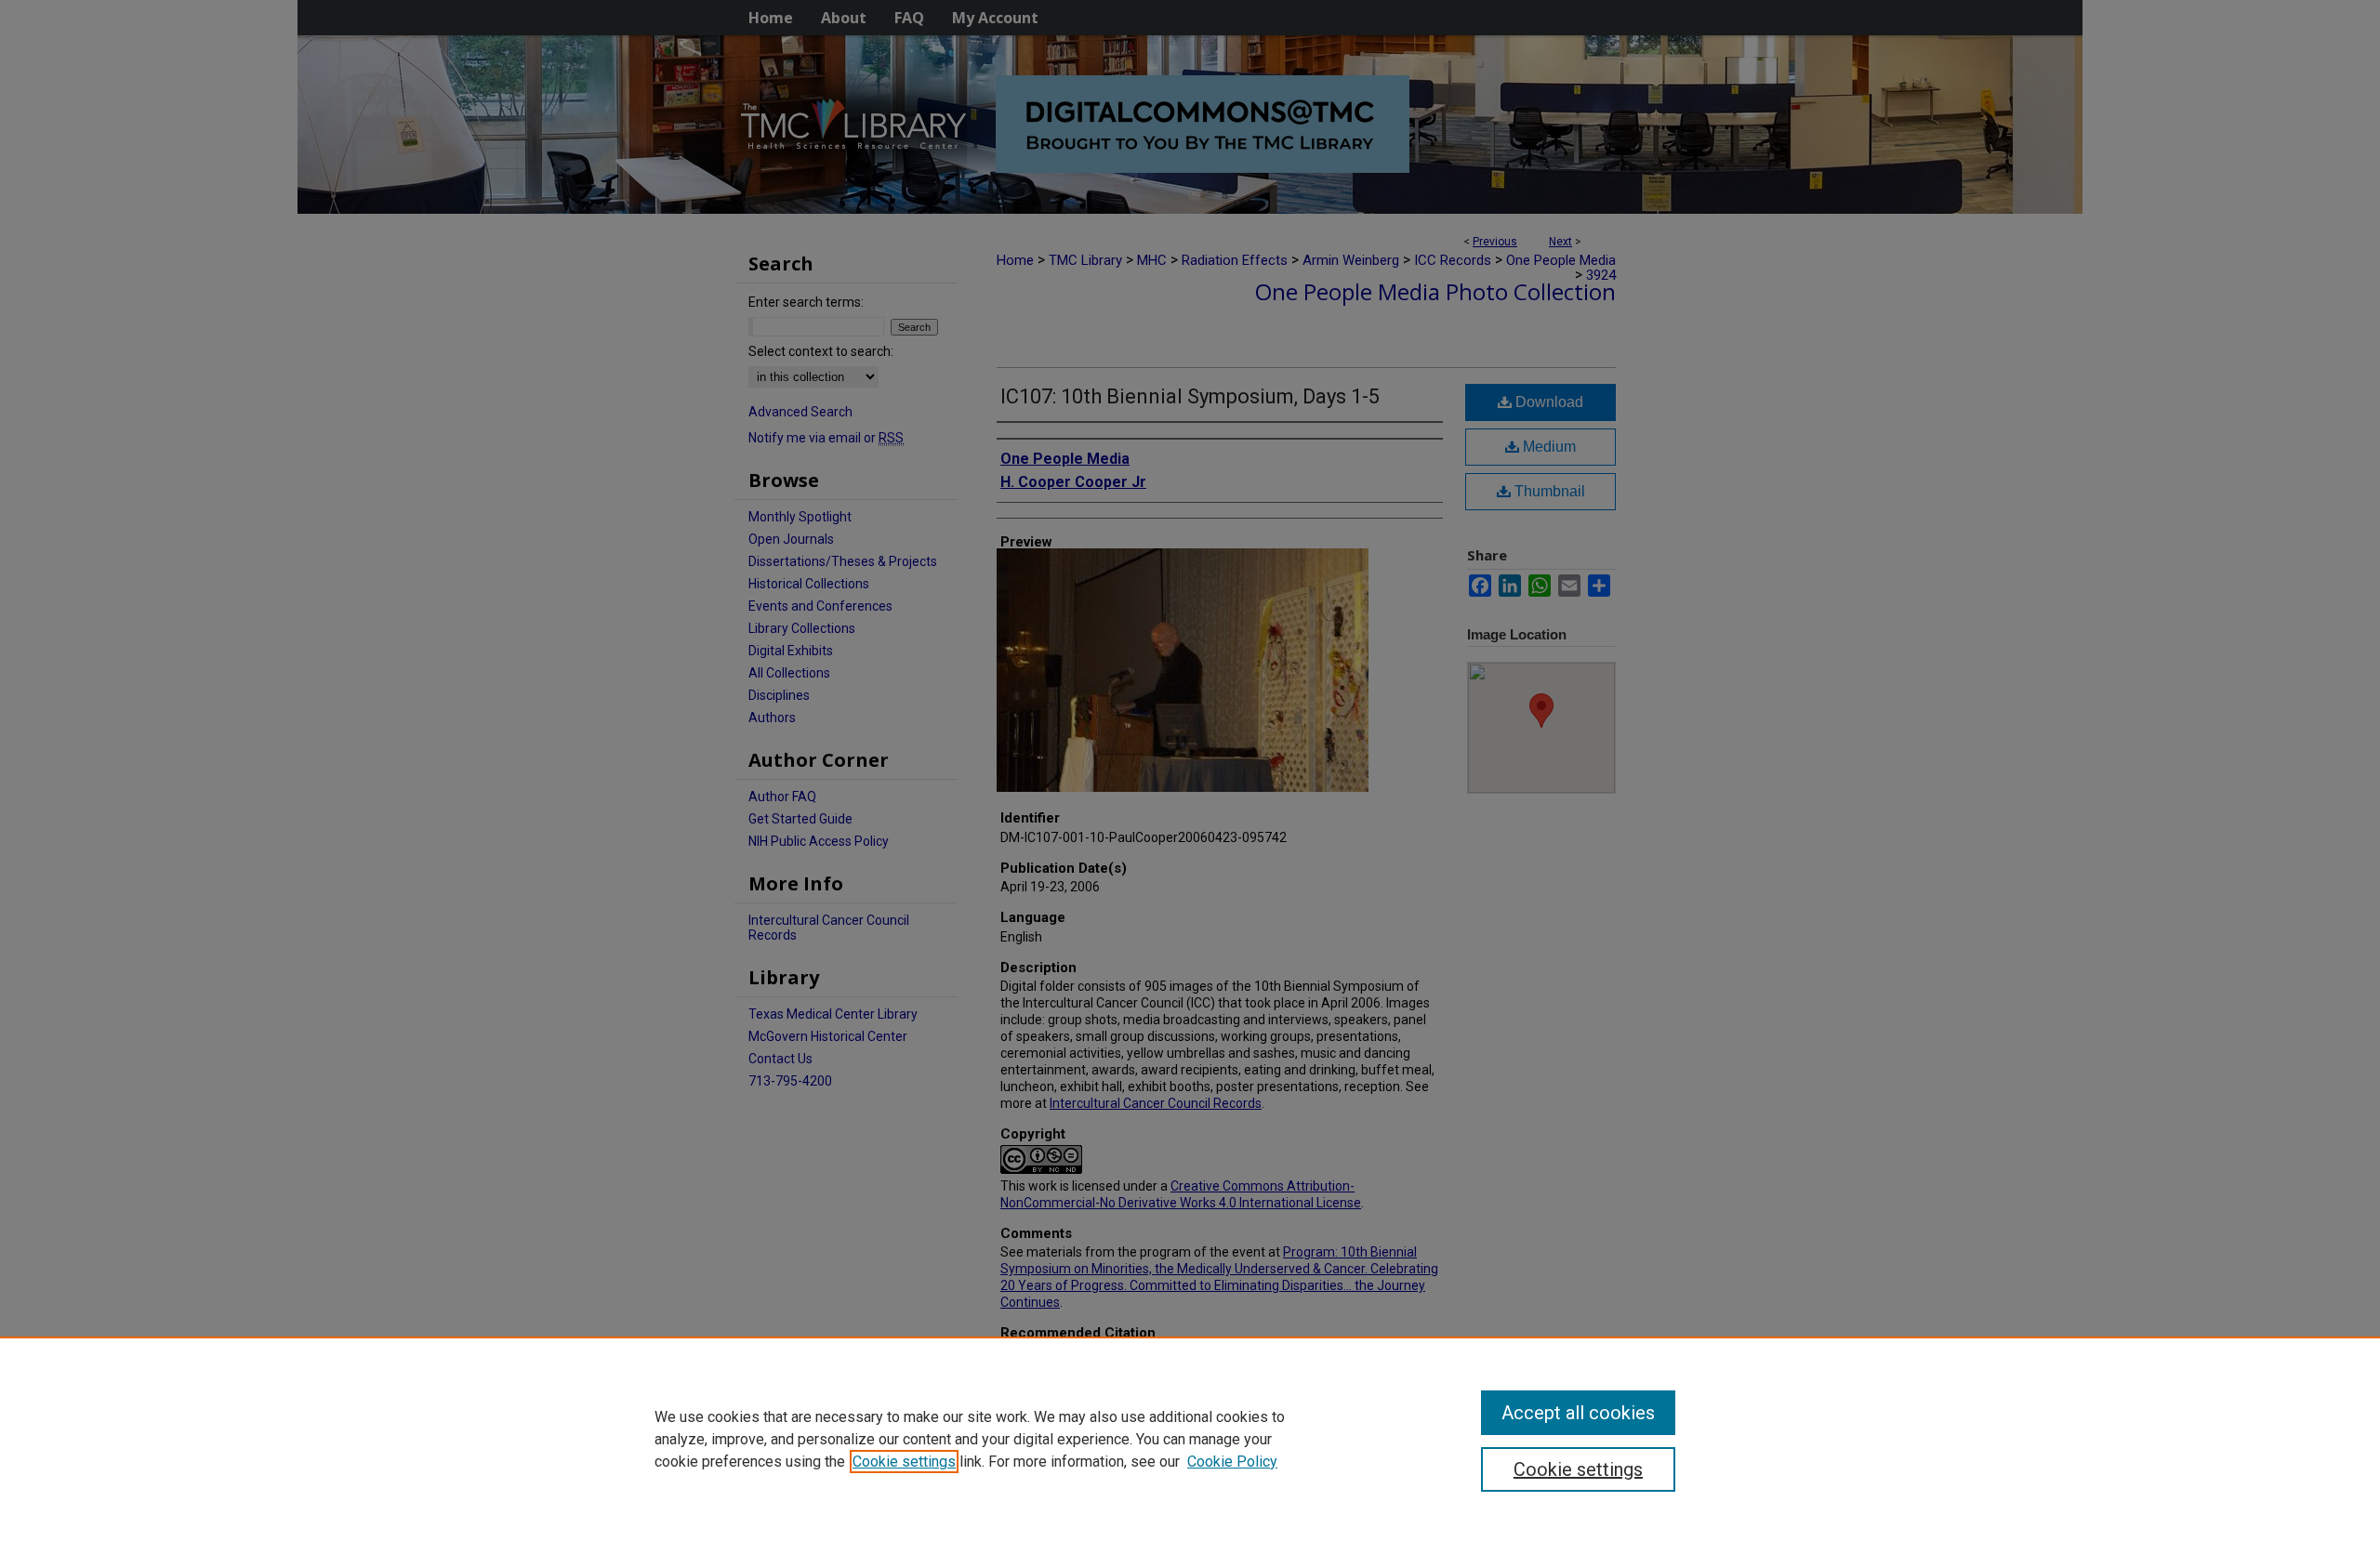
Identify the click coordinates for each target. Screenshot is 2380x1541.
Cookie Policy (1232, 1462)
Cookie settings (904, 1462)
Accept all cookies (1578, 1413)
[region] (1190, 1439)
